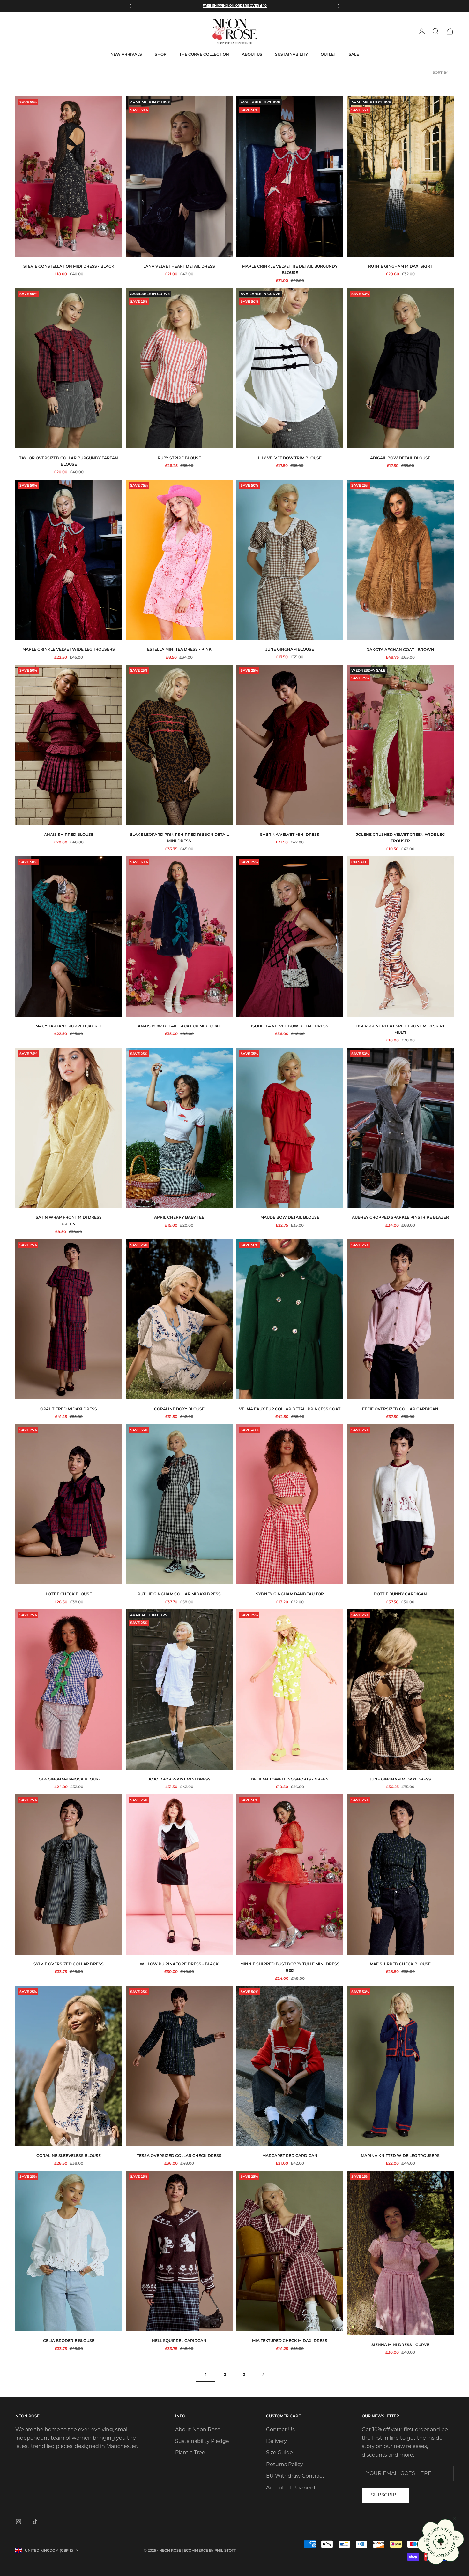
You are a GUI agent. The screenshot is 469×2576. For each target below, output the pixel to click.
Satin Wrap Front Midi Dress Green (69, 1220)
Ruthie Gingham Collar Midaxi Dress (179, 1594)
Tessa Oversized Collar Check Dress (179, 2156)
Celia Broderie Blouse (69, 2340)
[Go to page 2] (263, 2374)
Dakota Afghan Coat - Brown (400, 649)
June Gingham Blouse (290, 649)
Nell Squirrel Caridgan (179, 2340)
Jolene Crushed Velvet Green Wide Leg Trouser (400, 838)
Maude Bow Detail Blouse (290, 1217)
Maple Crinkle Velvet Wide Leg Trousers (69, 649)
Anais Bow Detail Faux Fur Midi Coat (179, 1026)
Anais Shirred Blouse (69, 834)
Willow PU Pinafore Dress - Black (179, 1964)
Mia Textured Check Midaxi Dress (290, 2340)
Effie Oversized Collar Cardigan (400, 1409)
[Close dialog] (455, 2519)
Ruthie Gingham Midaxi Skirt (400, 266)
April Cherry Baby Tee (179, 1217)
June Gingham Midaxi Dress (400, 1779)
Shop (161, 54)
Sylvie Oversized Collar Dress (69, 1964)
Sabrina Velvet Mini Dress (290, 834)
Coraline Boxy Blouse (179, 1409)
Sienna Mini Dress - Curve (400, 2345)
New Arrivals (126, 54)
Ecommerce (196, 2550)
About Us (252, 54)
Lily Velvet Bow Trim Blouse (290, 458)
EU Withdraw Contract (295, 2476)
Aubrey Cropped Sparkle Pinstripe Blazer (400, 1217)
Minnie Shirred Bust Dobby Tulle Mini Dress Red (290, 1967)
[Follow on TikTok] (35, 2522)
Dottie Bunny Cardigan (400, 1594)
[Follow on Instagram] (19, 2522)
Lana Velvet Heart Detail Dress (179, 266)
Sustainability (291, 54)
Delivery (276, 2442)
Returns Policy (285, 2465)
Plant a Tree (190, 2453)
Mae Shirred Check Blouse (400, 1964)
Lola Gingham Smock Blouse (69, 1779)
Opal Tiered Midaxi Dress (69, 1409)
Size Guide (279, 2453)
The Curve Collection (204, 54)
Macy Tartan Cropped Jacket (69, 1026)
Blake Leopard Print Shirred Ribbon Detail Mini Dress (179, 838)
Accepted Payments (292, 2488)
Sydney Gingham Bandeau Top (290, 1594)
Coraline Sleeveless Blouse (69, 2156)
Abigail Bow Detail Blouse (400, 458)
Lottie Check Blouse (69, 1594)
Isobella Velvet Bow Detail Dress (290, 1026)
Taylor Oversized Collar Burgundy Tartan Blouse (69, 461)
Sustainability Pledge (202, 2442)
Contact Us (280, 2430)
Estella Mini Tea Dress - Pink (179, 649)
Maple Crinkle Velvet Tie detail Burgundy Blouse (290, 269)
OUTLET (328, 54)
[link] (441, 2542)
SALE (354, 54)
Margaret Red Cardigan (290, 2156)
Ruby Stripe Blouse (179, 458)
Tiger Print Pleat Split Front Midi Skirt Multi (400, 1029)
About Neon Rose (198, 2430)
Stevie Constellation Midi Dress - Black (69, 266)
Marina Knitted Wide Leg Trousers (400, 2156)
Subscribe (385, 2495)
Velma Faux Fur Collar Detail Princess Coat (290, 1409)
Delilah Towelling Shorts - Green (290, 1779)
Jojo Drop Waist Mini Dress (179, 1779)
